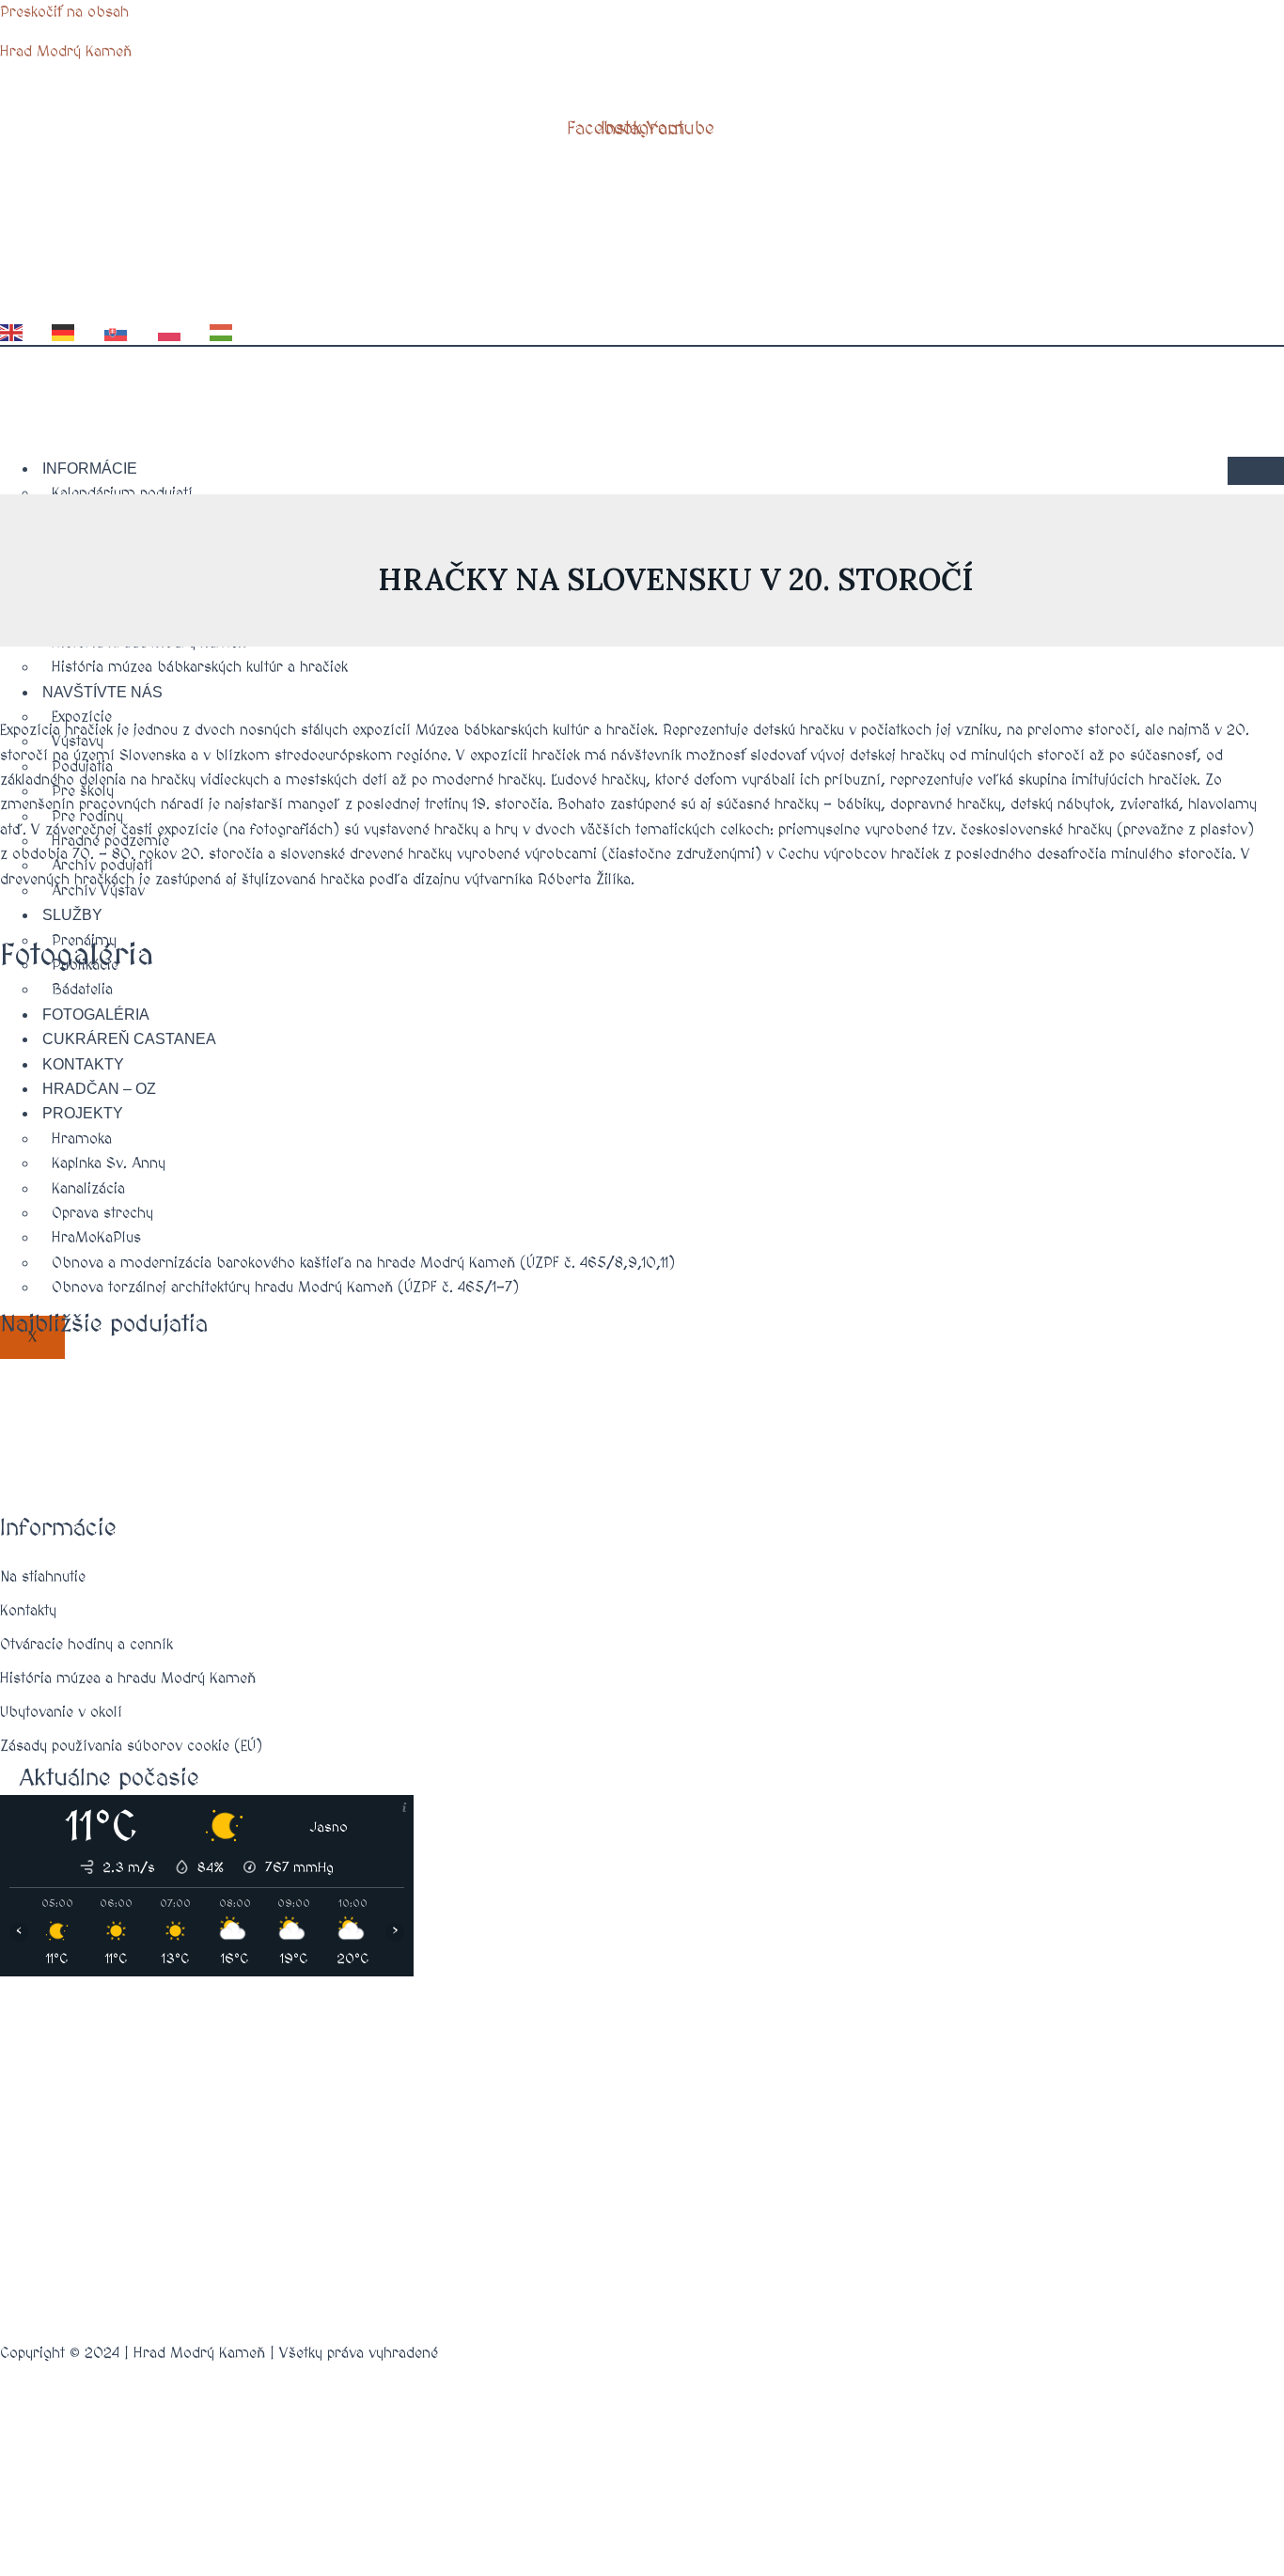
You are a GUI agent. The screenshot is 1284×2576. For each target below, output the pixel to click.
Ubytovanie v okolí (61, 1712)
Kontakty (28, 1611)
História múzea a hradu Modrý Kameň (128, 1678)
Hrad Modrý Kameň (66, 52)
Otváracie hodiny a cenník (86, 1645)
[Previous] (23, 1075)
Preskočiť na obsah (64, 12)
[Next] (1237, 1075)
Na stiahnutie (43, 1577)
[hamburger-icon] (1256, 471)
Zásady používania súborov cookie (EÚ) (131, 1746)
